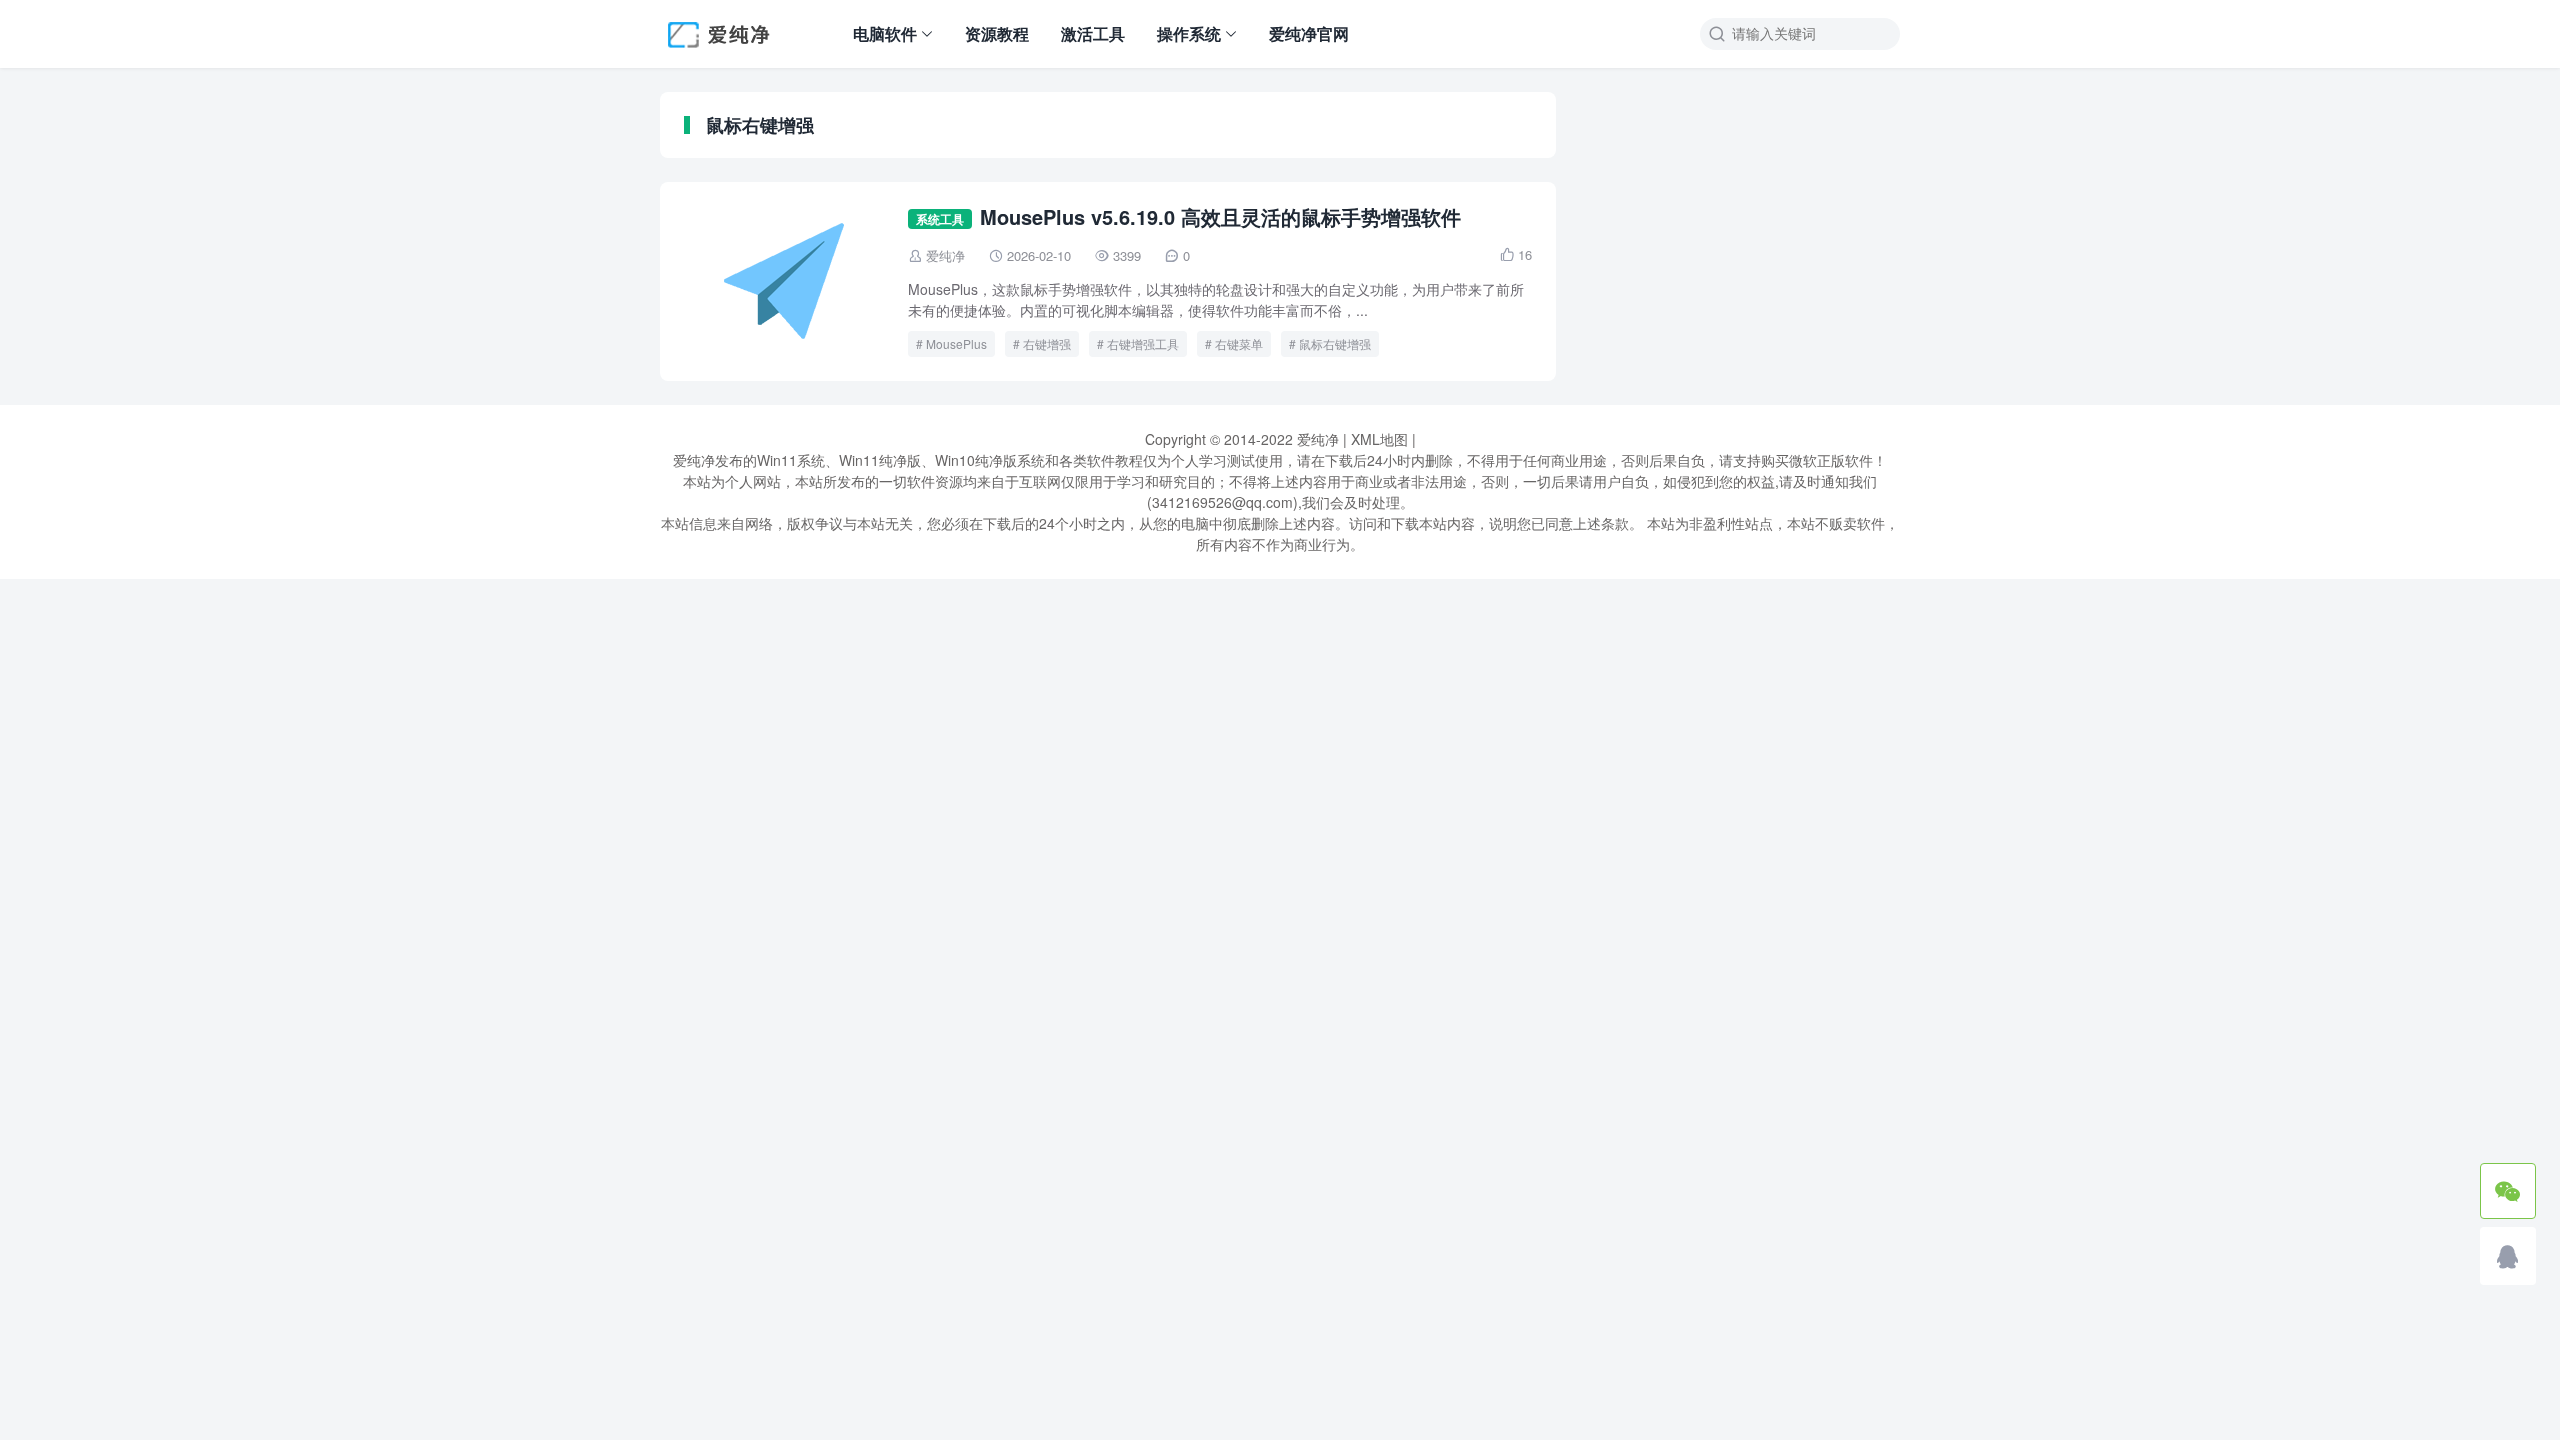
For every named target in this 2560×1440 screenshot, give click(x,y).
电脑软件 (885, 33)
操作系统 (1189, 33)
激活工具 (1093, 33)
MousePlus (956, 343)
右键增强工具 (1143, 343)
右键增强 (1047, 343)
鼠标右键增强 (1335, 343)
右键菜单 (1239, 343)
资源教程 (997, 33)
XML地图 (1379, 439)
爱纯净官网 (1309, 33)
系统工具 (940, 219)
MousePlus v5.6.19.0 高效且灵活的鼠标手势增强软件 (1220, 216)
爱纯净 (945, 255)
